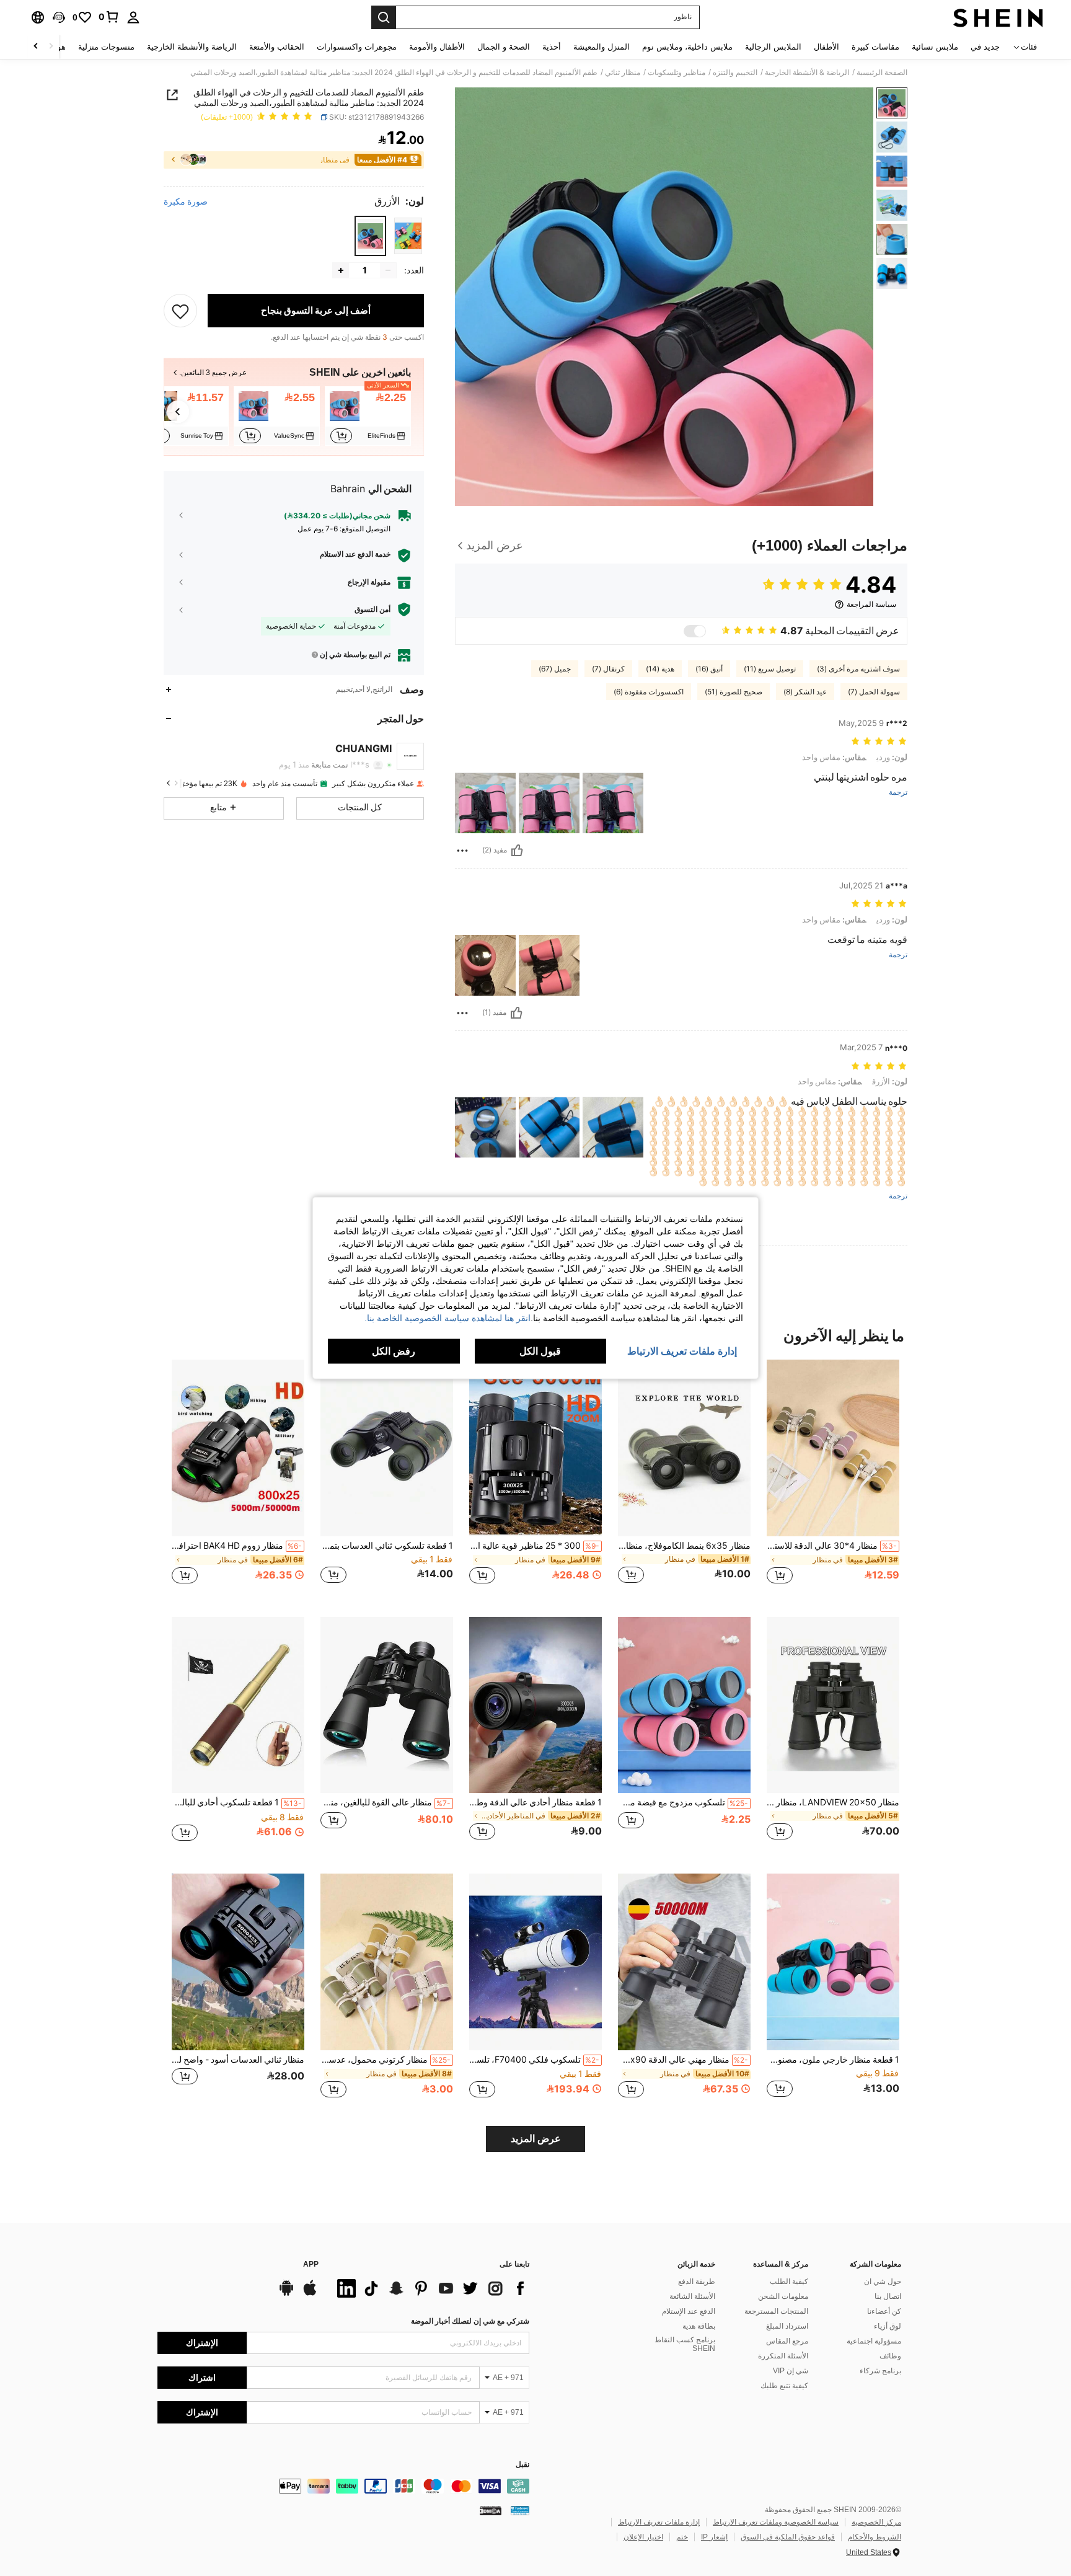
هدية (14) (660, 669)
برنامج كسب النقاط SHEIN (685, 2344)
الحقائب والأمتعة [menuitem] (277, 47)
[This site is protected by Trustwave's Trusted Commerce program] (520, 2510)
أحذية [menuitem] (552, 47)
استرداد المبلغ (787, 2326)
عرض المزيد (536, 2139)
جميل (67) (555, 669)
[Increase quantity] (341, 270)
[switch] (695, 631)
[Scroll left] (51, 47)
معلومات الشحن (783, 2296)
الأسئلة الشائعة (692, 2296)
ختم (682, 2537)
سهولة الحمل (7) (874, 692)
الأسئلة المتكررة (783, 2356)
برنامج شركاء (880, 2371)
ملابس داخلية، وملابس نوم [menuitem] (687, 47)
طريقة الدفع (697, 2282)
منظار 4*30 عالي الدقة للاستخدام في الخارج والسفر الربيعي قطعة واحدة (832, 1546)
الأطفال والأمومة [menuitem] (437, 47)
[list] (430, 2288)
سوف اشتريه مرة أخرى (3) (858, 669)
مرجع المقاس (787, 2341)
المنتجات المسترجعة (776, 2311)
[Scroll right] (36, 47)
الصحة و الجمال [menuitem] (504, 47)
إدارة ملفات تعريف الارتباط (659, 2522)
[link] (109, 17)
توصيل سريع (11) (770, 669)
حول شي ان (883, 2282)
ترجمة (898, 793)
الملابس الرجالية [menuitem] (773, 47)
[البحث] (384, 17)
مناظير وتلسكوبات (677, 73)
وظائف (890, 2356)
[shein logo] (998, 17)
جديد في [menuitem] (985, 47)
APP (311, 2264)
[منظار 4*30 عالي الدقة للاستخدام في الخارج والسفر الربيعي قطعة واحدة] (833, 1448)
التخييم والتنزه (735, 73)
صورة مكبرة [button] (186, 201)
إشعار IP (714, 2537)
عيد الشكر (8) (805, 692)
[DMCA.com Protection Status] (491, 2510)
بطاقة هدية (699, 2326)
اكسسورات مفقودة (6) (649, 692)
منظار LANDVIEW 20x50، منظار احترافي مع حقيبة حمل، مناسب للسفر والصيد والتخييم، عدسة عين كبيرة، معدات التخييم (833, 1802)
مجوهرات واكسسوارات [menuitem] (357, 47)
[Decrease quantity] (388, 270)
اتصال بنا (888, 2296)
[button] (59, 17)
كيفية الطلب (789, 2282)
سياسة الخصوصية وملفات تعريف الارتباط (776, 2522)
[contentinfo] (343, 2486)
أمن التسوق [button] (372, 609)
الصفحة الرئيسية (882, 73)
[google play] (286, 2294)
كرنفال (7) (608, 669)
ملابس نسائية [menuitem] (935, 47)
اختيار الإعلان (643, 2537)
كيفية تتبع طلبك (784, 2386)
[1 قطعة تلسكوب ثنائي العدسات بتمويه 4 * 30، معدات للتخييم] (387, 1448)
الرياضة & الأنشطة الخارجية (807, 73)
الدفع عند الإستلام (689, 2311)
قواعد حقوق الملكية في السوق (788, 2537)
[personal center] (133, 17)
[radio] (408, 236)
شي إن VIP (791, 2371)
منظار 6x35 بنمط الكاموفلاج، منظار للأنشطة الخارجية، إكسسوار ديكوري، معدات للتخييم (684, 1546)
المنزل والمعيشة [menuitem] (602, 47)
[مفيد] (517, 851)
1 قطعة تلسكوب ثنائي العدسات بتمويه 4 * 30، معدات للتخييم (387, 1546)
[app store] (310, 2294)
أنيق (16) (709, 669)
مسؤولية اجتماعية (874, 2341)
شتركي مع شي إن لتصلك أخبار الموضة (470, 2321)
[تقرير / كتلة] (462, 851)
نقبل (522, 2465)
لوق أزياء (888, 2326)
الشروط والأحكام (875, 2537)
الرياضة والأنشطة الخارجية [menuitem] (192, 47)
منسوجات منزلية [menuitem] (106, 47)
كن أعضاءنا (884, 2311)
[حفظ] (180, 311)
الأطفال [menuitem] (826, 47)
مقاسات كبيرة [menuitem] (875, 47)
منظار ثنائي (623, 73)
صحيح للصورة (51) (734, 692)
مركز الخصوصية (876, 2522)
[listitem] (368, 416)
